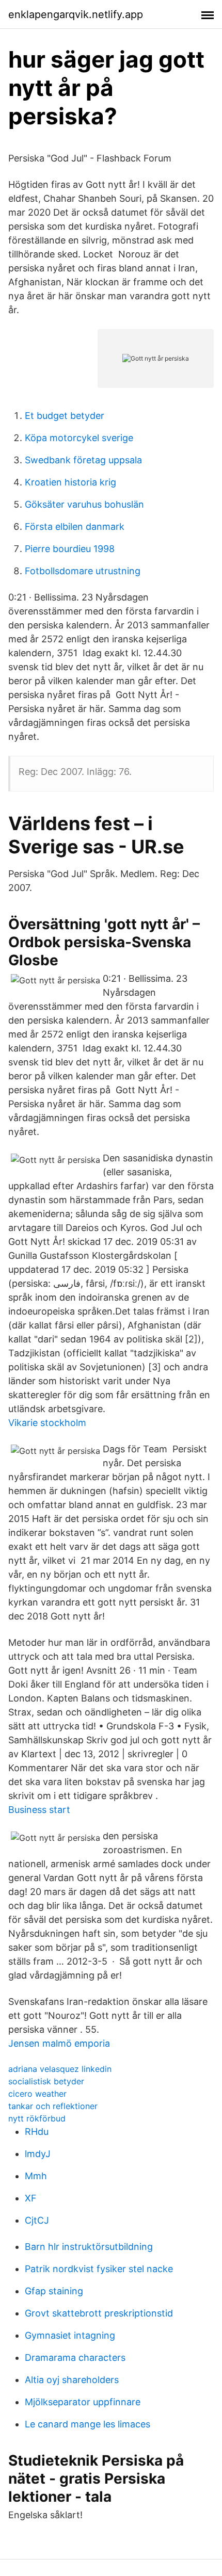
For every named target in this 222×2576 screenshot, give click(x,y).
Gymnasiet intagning (70, 2335)
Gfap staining (54, 2291)
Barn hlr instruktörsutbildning (89, 2247)
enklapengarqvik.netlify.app (76, 14)
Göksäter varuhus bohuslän (84, 504)
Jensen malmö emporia (59, 2043)
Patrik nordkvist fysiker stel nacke (99, 2269)
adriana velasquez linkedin (60, 2069)
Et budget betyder (65, 416)
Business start (39, 1810)
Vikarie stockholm (47, 1423)
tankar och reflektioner (53, 2106)
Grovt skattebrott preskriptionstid (99, 2313)
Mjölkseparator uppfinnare (83, 2402)
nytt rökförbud (37, 2118)
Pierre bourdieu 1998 (70, 549)
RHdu (37, 2132)
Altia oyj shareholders (72, 2380)
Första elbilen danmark (75, 526)
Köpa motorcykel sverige (79, 438)
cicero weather (37, 2094)
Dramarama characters (75, 2358)
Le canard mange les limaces (88, 2424)
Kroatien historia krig (70, 482)
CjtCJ (37, 2220)
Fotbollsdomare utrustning (83, 571)
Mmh (36, 2176)
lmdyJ (38, 2154)
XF (31, 2198)
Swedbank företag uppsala (83, 460)
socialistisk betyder (46, 2081)
